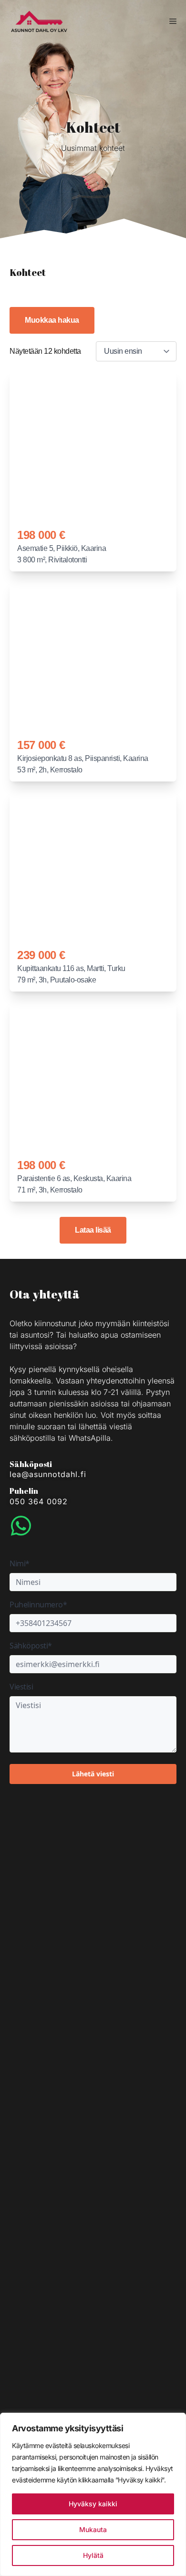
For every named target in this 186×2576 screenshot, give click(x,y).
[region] (93, 2494)
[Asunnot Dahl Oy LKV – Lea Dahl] (39, 21)
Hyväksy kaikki (93, 2504)
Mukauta (93, 2529)
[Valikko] (173, 21)
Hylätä (93, 2555)
